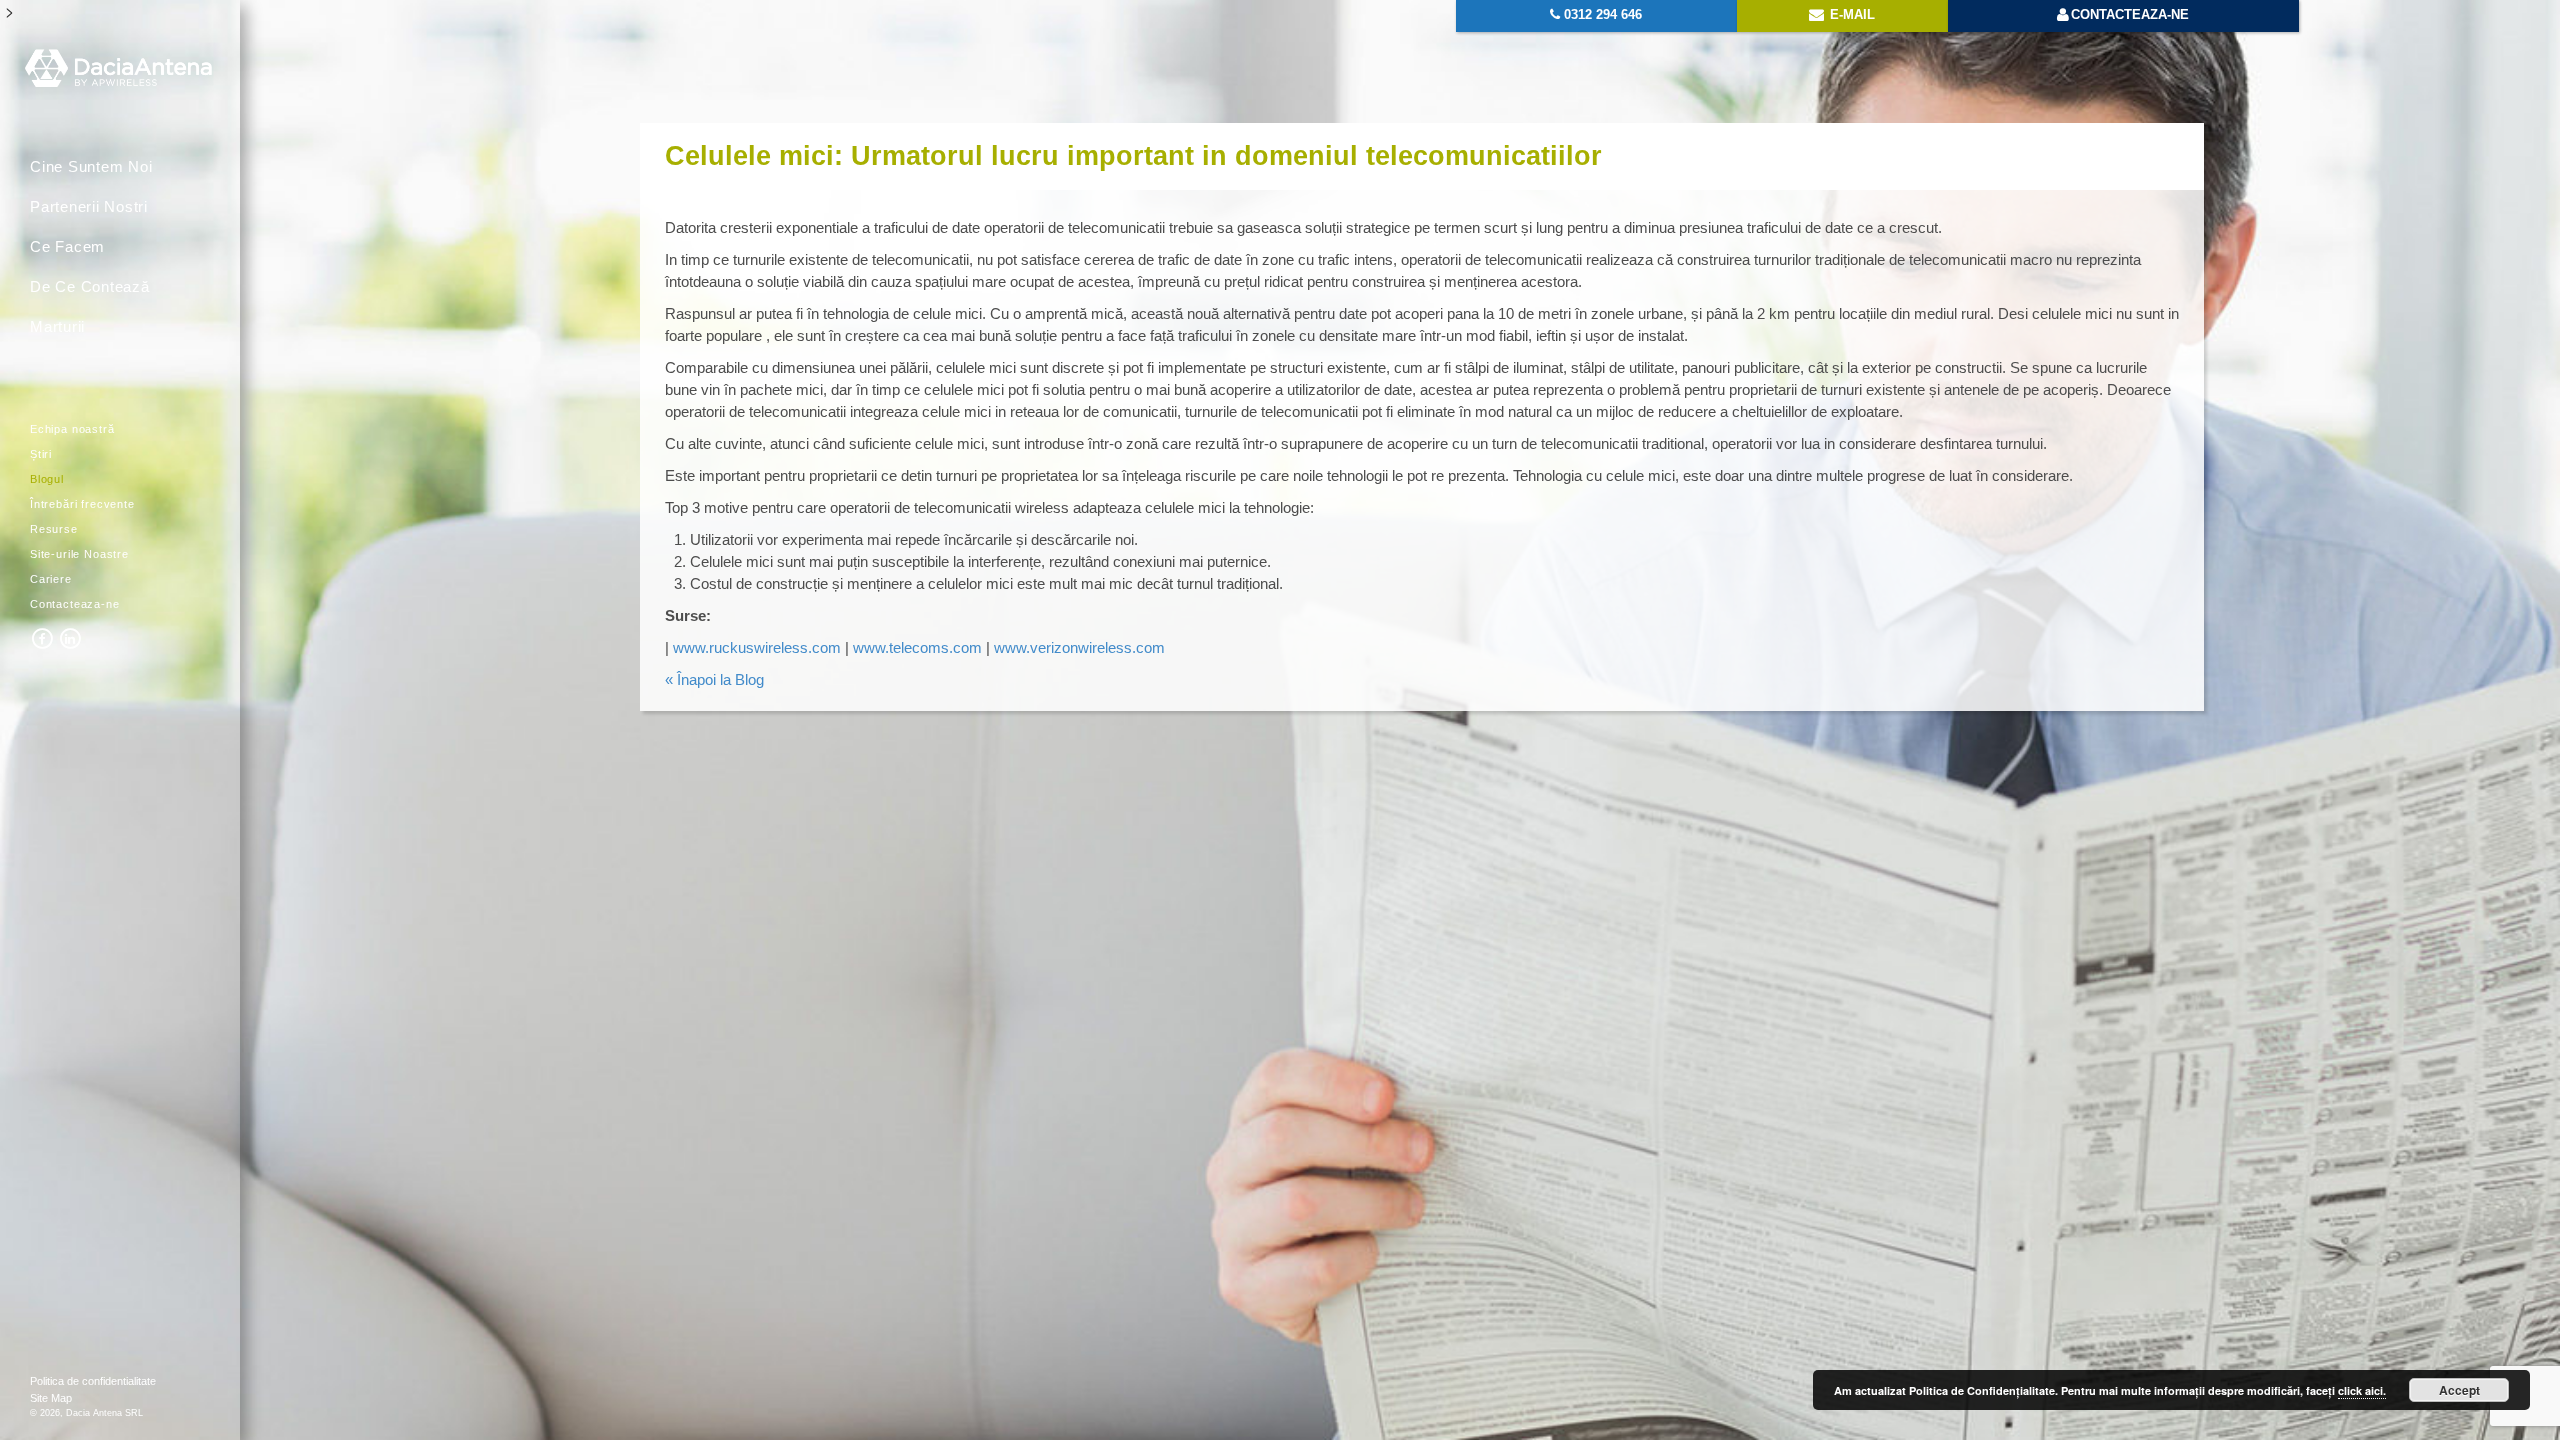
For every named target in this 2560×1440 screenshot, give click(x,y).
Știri (41, 454)
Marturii (57, 326)
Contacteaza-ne (75, 604)
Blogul (47, 479)
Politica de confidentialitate (93, 1381)
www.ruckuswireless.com (757, 647)
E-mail (1850, 14)
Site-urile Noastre (79, 554)
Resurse (54, 529)
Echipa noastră (72, 429)
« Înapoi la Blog (714, 679)
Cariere (51, 579)
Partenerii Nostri (89, 206)
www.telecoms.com (917, 647)
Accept (2459, 1390)
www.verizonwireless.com (1077, 647)
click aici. (2362, 1390)
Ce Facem (67, 246)
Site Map (51, 1398)
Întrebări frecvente (82, 504)
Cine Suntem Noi (91, 166)
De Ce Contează (90, 286)
